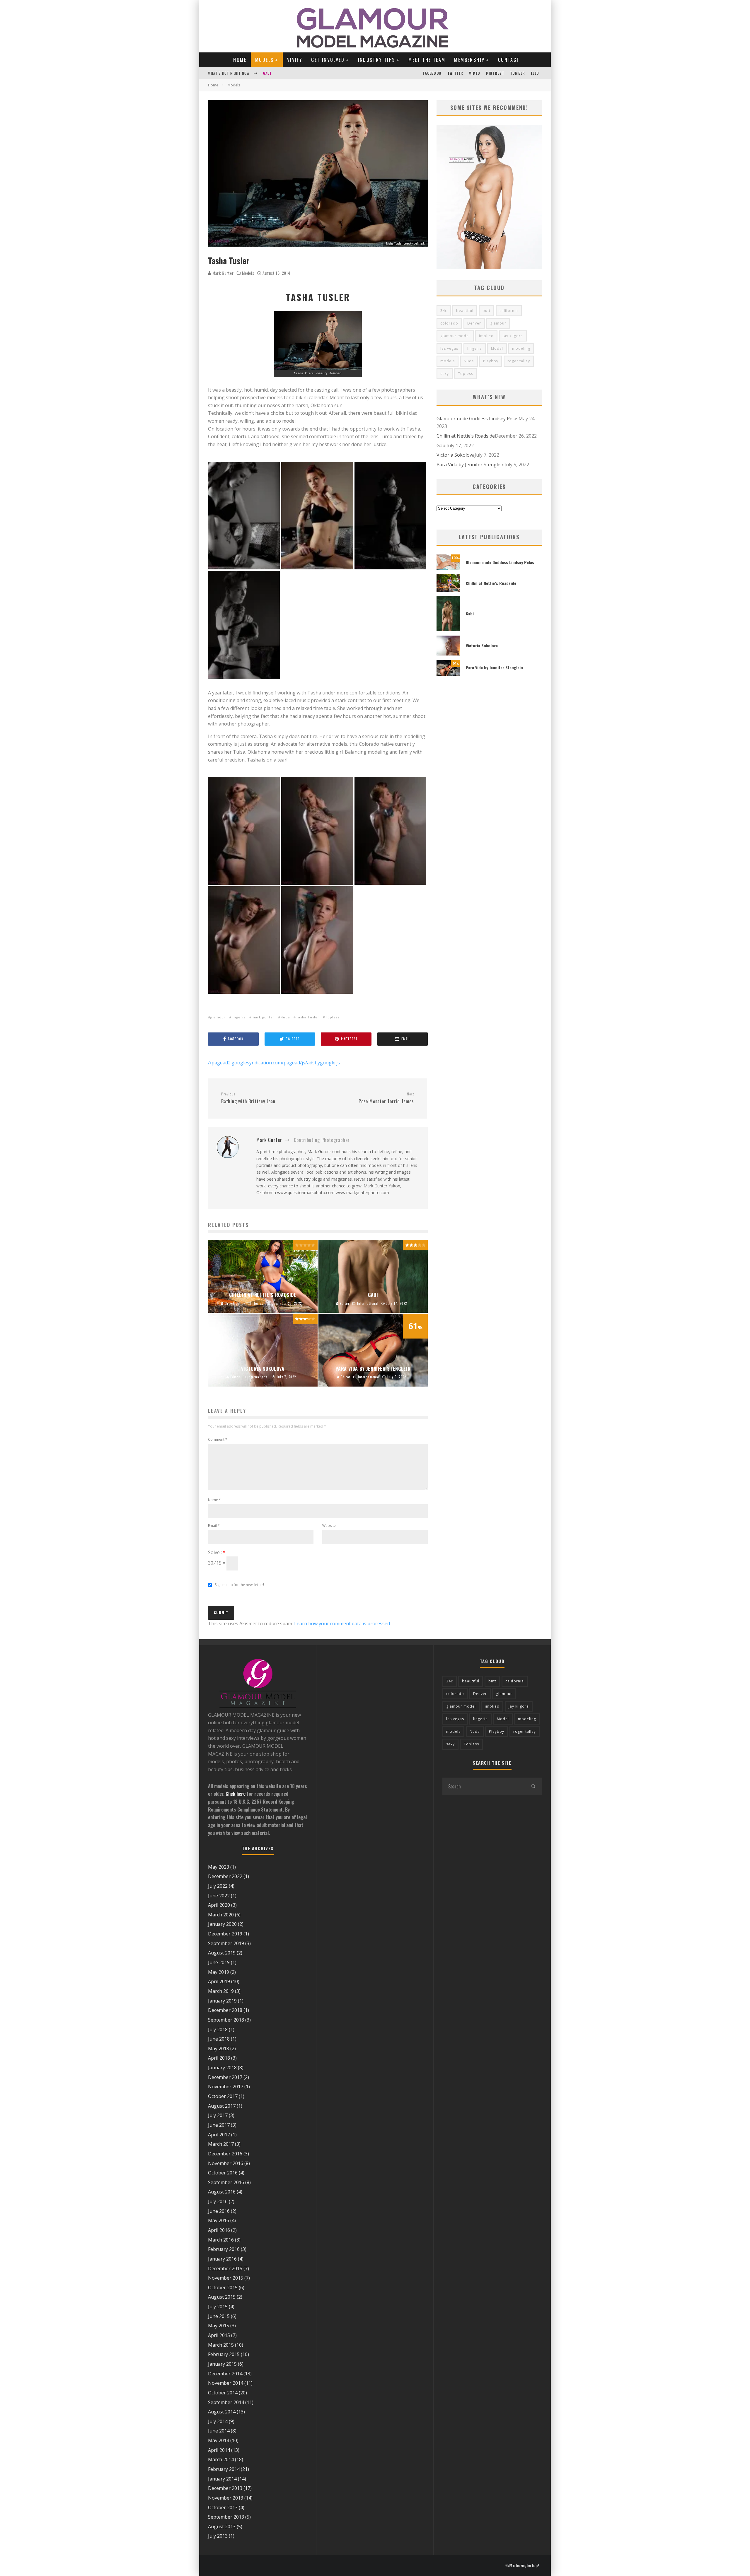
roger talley (519, 361)
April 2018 (219, 2058)
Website (329, 1526)
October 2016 (223, 2173)
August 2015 (222, 2297)
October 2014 (223, 2393)
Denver (474, 323)
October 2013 (223, 2507)
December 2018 (225, 2010)
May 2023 (219, 1867)
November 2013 (226, 2498)
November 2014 (226, 2383)
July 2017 (218, 2115)
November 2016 (226, 2163)
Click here (236, 1794)
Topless (332, 1017)
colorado (449, 323)
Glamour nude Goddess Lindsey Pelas (478, 419)
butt (486, 311)
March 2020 (221, 1915)
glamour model (455, 336)
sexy (445, 374)
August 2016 (222, 2192)
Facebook (432, 73)
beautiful (465, 311)
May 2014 (219, 2440)
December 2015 (225, 2268)
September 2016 (226, 2182)
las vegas (449, 348)
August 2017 (222, 2106)
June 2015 (219, 2316)
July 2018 (218, 2029)
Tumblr (518, 73)
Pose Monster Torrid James (386, 1098)
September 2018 (226, 2020)
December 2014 (225, 2374)
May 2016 (219, 2220)
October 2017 (223, 2096)
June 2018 (219, 2039)
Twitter (455, 73)
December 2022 (225, 1876)
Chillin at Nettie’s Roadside (466, 436)
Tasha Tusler (308, 1017)
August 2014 (222, 2412)
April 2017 (219, 2135)
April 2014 (219, 2450)
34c (444, 311)
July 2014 (218, 2421)
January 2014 (222, 2479)
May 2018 (219, 2048)
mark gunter (263, 1017)
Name (214, 1500)
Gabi (442, 445)
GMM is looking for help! (522, 2565)
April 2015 (219, 2335)
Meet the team (427, 60)
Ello (535, 73)
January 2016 (222, 2259)
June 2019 (219, 1962)
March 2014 (221, 2459)
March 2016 (221, 2240)
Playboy (491, 361)
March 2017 (221, 2144)
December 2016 (225, 2154)
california (509, 311)
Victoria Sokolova (281, 73)
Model (497, 348)
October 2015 (223, 2287)
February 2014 (224, 2469)
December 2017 (225, 2077)
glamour (218, 1017)
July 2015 (218, 2307)
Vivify (295, 60)
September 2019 (226, 1943)
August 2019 (222, 1953)
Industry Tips (377, 60)
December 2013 (225, 2488)
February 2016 (224, 2249)
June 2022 (219, 1896)
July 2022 (218, 1886)
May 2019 (219, 1972)
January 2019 (222, 2001)
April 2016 (219, 2230)
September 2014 (226, 2402)
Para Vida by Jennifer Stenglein (471, 465)
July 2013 (218, 2536)
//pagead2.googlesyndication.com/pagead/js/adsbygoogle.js (274, 1063)
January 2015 (222, 2364)
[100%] (448, 568)
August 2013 (222, 2527)
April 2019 (219, 1981)
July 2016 (218, 2201)
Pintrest (495, 73)
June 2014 (219, 2431)
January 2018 (222, 2068)
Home (240, 60)
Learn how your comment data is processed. (342, 1624)
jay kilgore (513, 336)
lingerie (239, 1017)
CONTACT (509, 60)
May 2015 (219, 2326)
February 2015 (224, 2354)
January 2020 (222, 1924)
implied (486, 336)
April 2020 (219, 1905)
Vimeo (475, 73)
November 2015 (226, 2278)
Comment (218, 1439)
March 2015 (221, 2345)
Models (264, 60)
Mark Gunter (222, 273)
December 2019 (225, 1934)
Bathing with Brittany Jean (248, 1098)
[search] (533, 1786)
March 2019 (221, 1991)
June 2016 (219, 2211)
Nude (285, 1017)
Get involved (328, 60)
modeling (521, 348)
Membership (469, 60)
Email (214, 1526)
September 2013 (226, 2517)
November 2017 (226, 2087)
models (448, 361)
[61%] (448, 674)
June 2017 (219, 2125)
